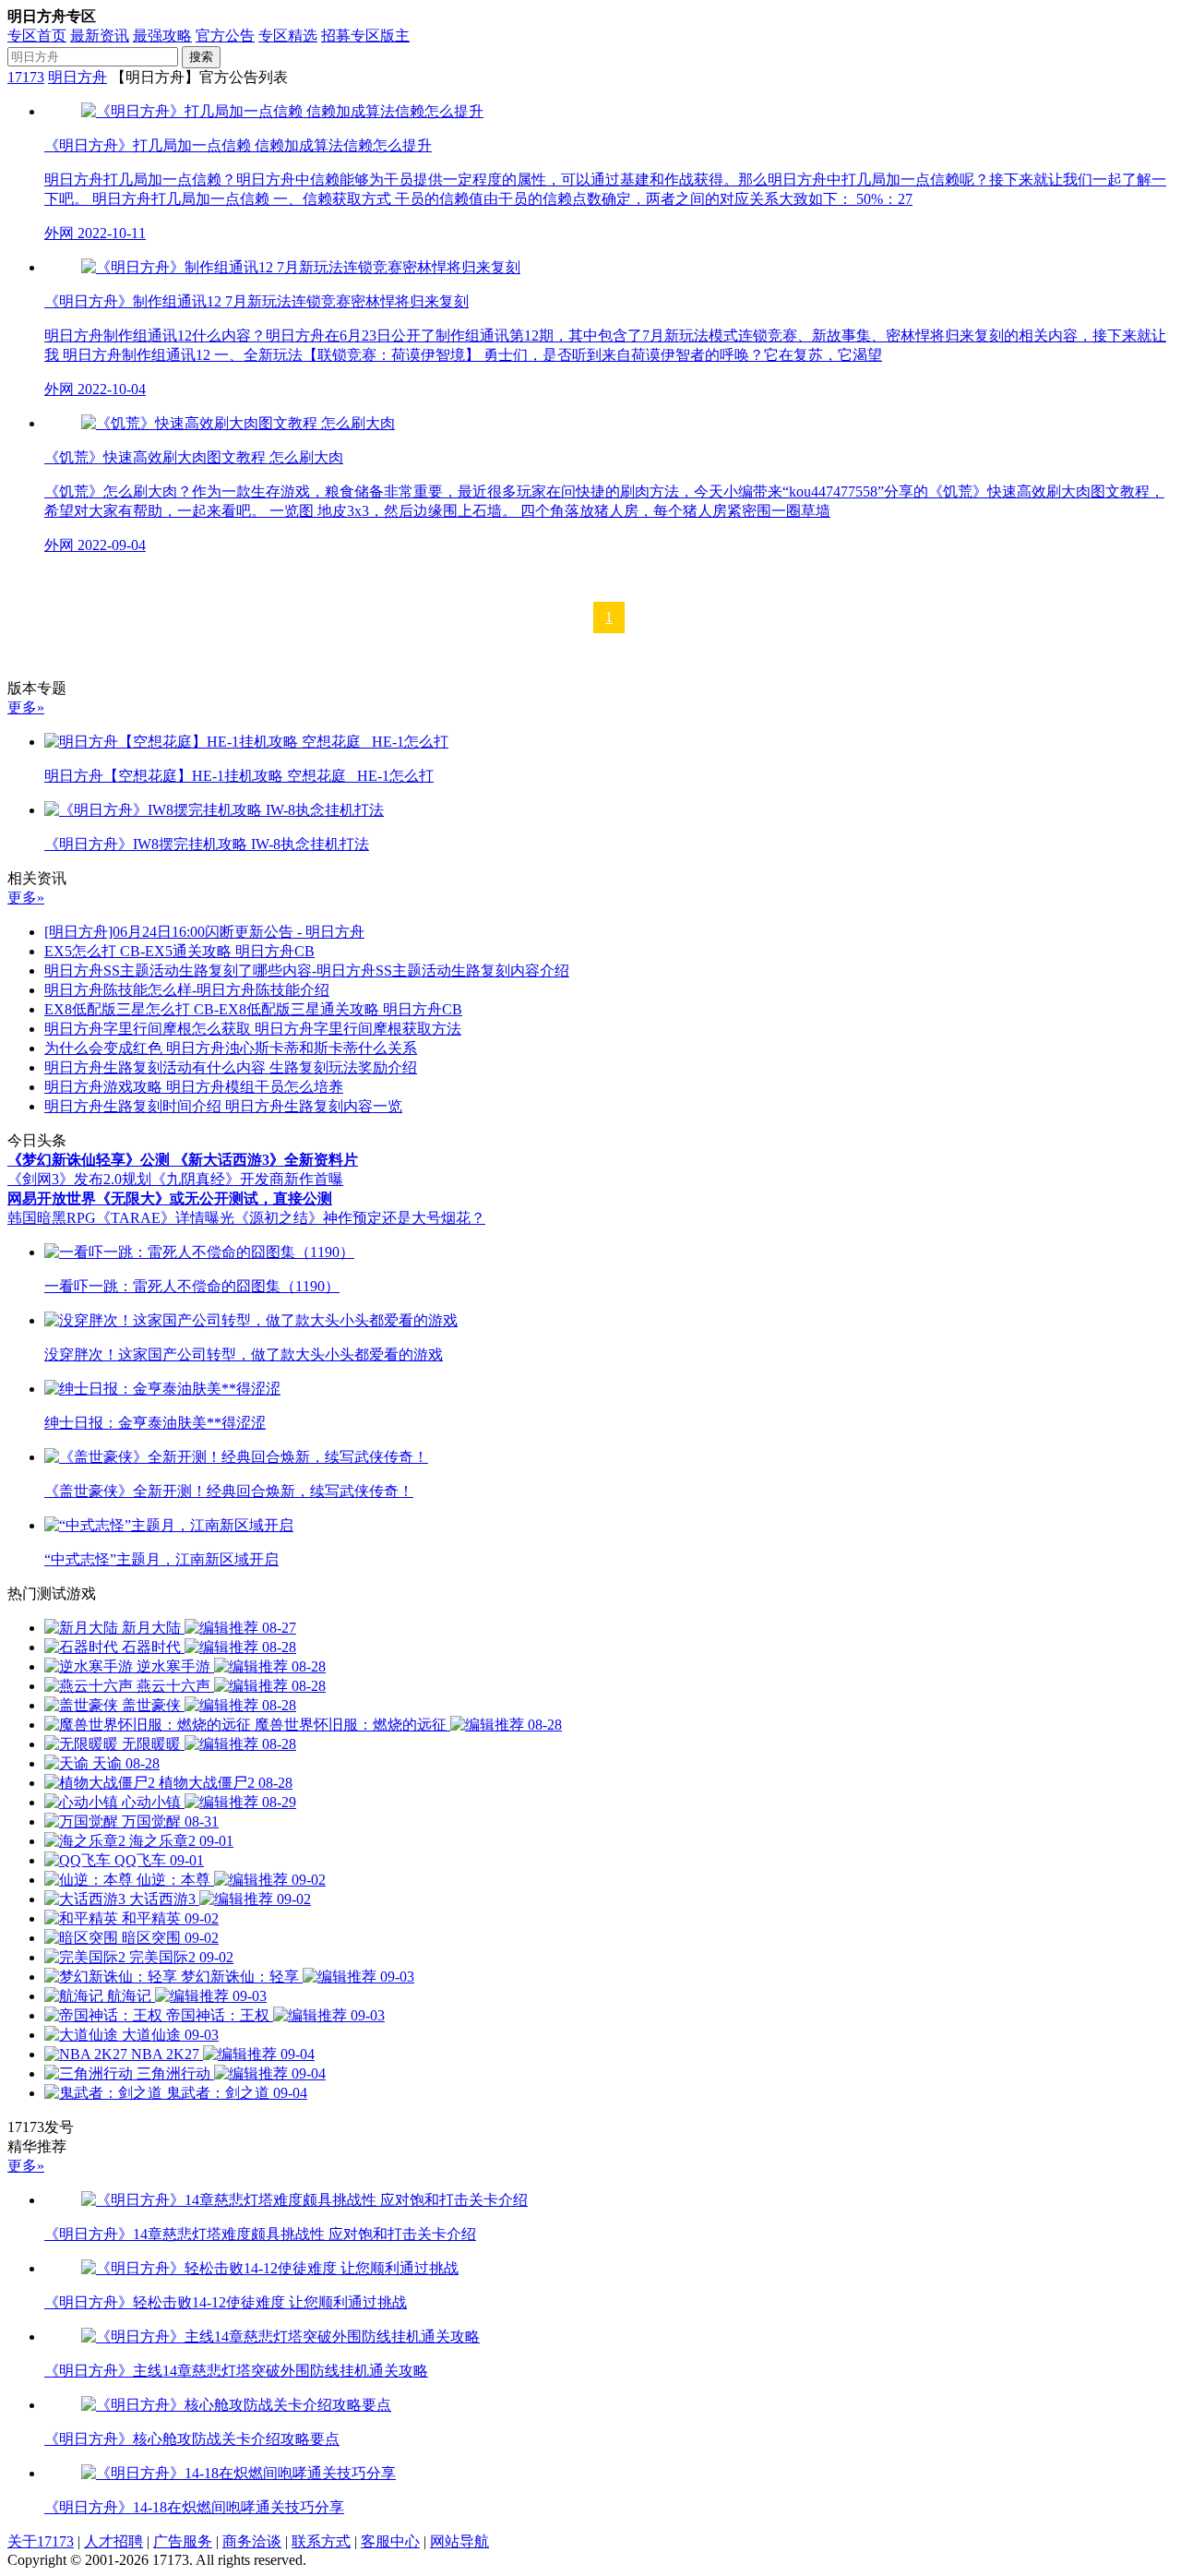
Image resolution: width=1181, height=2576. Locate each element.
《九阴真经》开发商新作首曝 (247, 1179)
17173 (26, 77)
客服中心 (390, 2541)
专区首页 (37, 36)
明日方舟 (78, 77)
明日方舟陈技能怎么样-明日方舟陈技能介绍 (187, 990)
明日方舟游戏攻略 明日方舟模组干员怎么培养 (194, 1087)
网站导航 (459, 2541)
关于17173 (41, 2541)
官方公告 (225, 36)
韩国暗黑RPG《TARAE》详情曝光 (121, 1218)
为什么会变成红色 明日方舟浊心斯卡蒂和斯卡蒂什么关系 (231, 1048)
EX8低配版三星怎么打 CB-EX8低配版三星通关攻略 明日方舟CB (253, 1009)
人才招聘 (113, 2541)
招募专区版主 (365, 36)
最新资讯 (100, 36)
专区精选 (288, 36)
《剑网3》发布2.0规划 (79, 1179)
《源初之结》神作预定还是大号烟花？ (360, 1218)
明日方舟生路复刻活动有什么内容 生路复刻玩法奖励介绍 (231, 1067)
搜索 (201, 57)
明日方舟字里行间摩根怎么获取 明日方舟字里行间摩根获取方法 (253, 1029)
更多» (26, 707)
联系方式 (321, 2541)
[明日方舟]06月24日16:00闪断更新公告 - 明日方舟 (204, 932)
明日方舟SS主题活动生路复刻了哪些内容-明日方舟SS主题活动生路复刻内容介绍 (307, 970)
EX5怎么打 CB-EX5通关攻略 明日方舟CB (179, 951)
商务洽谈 (252, 2541)
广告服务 (183, 2541)
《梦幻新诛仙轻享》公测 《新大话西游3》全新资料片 (183, 1160)
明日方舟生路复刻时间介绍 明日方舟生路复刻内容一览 (223, 1106)
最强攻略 (162, 36)
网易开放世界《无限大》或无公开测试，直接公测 (170, 1198)
